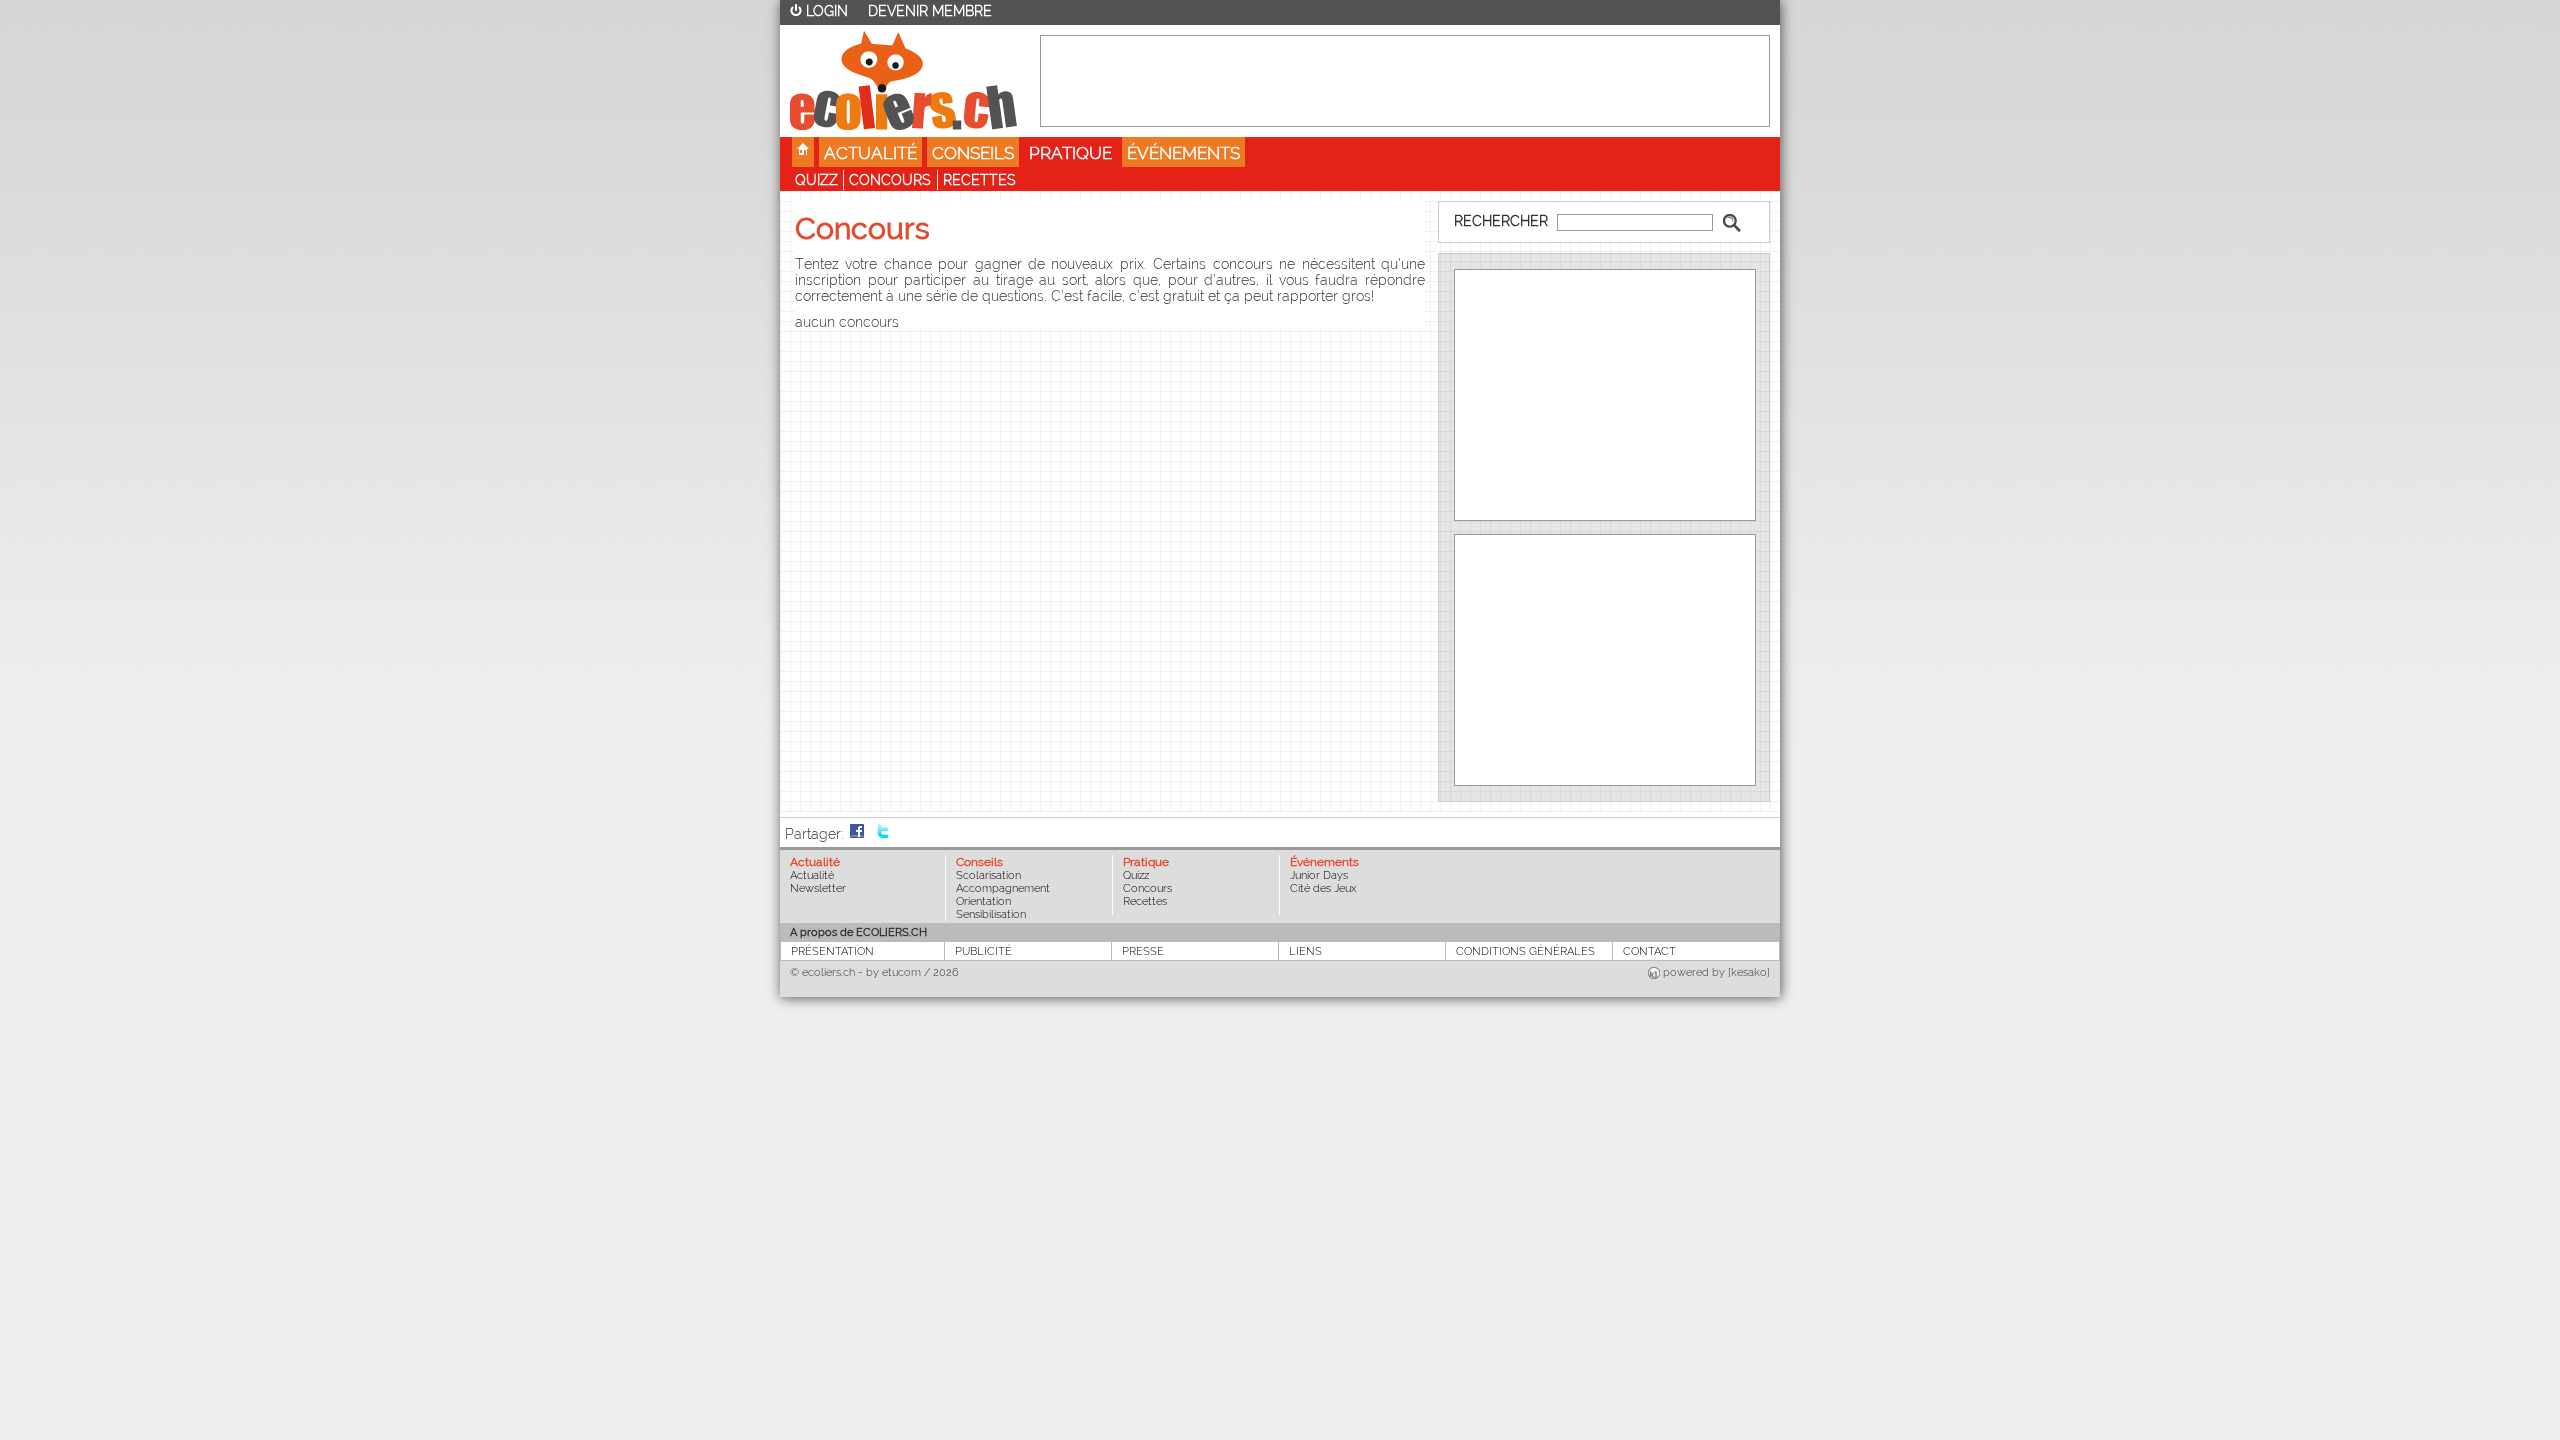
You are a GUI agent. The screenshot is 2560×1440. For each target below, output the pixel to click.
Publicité (983, 951)
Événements (1183, 153)
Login (827, 11)
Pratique (1070, 153)
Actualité (870, 153)
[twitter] (883, 834)
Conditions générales (1525, 951)
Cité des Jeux (1323, 888)
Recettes (979, 180)
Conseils (973, 153)
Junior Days (1319, 875)
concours (890, 180)
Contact (1649, 951)
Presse (1143, 951)
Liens (1305, 951)
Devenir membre (930, 11)
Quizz (816, 180)
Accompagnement (1003, 888)
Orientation (983, 901)
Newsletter (818, 888)
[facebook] (857, 834)
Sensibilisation (991, 914)
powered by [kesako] (1716, 972)
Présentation (832, 951)
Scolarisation (988, 875)
